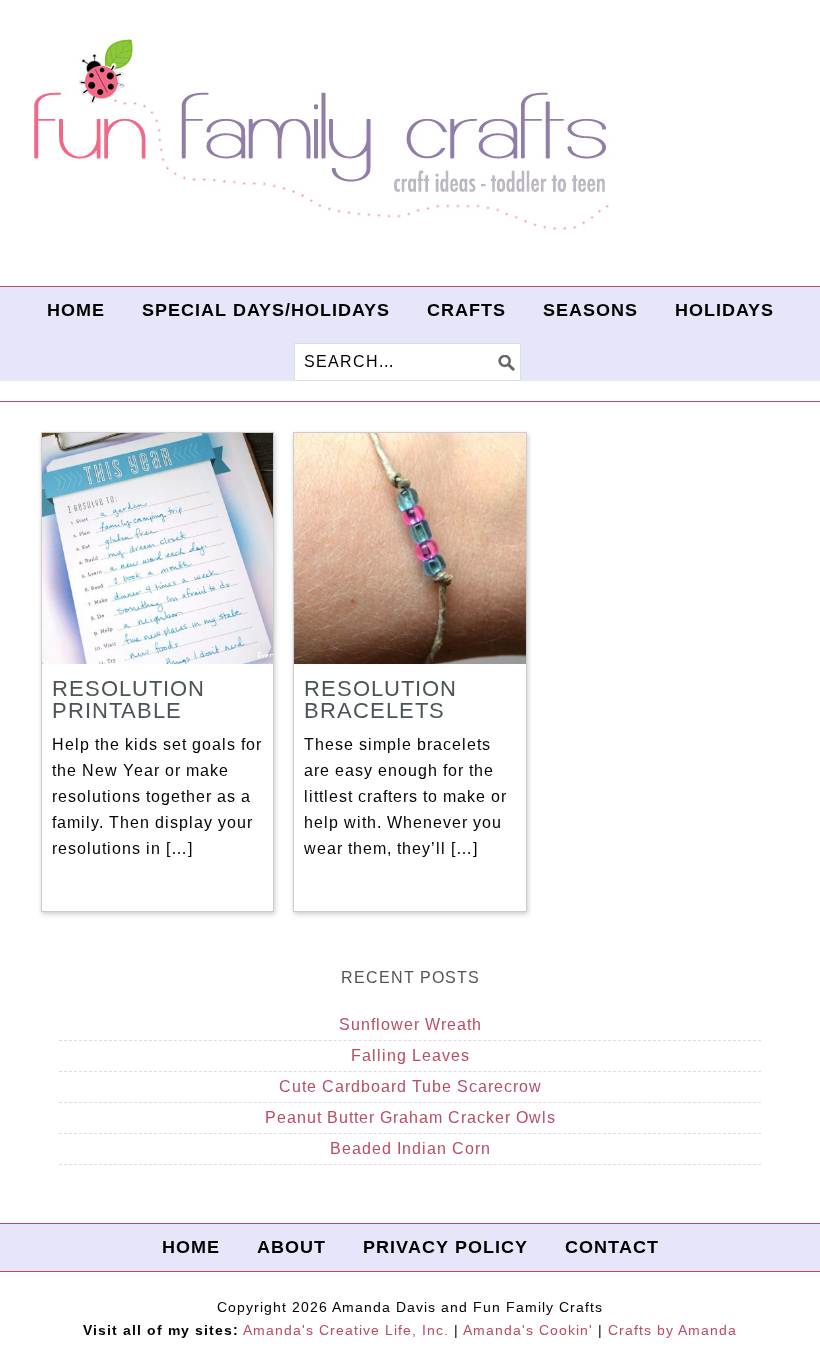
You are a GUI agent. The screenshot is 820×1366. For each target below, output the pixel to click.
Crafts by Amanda (672, 1330)
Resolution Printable (128, 699)
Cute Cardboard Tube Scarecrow (410, 1086)
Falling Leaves (410, 1055)
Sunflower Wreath (410, 1024)
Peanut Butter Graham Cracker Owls (410, 1117)
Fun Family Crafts (318, 135)
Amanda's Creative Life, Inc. (346, 1330)
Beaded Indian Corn (410, 1148)
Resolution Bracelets (380, 699)
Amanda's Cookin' (528, 1330)
